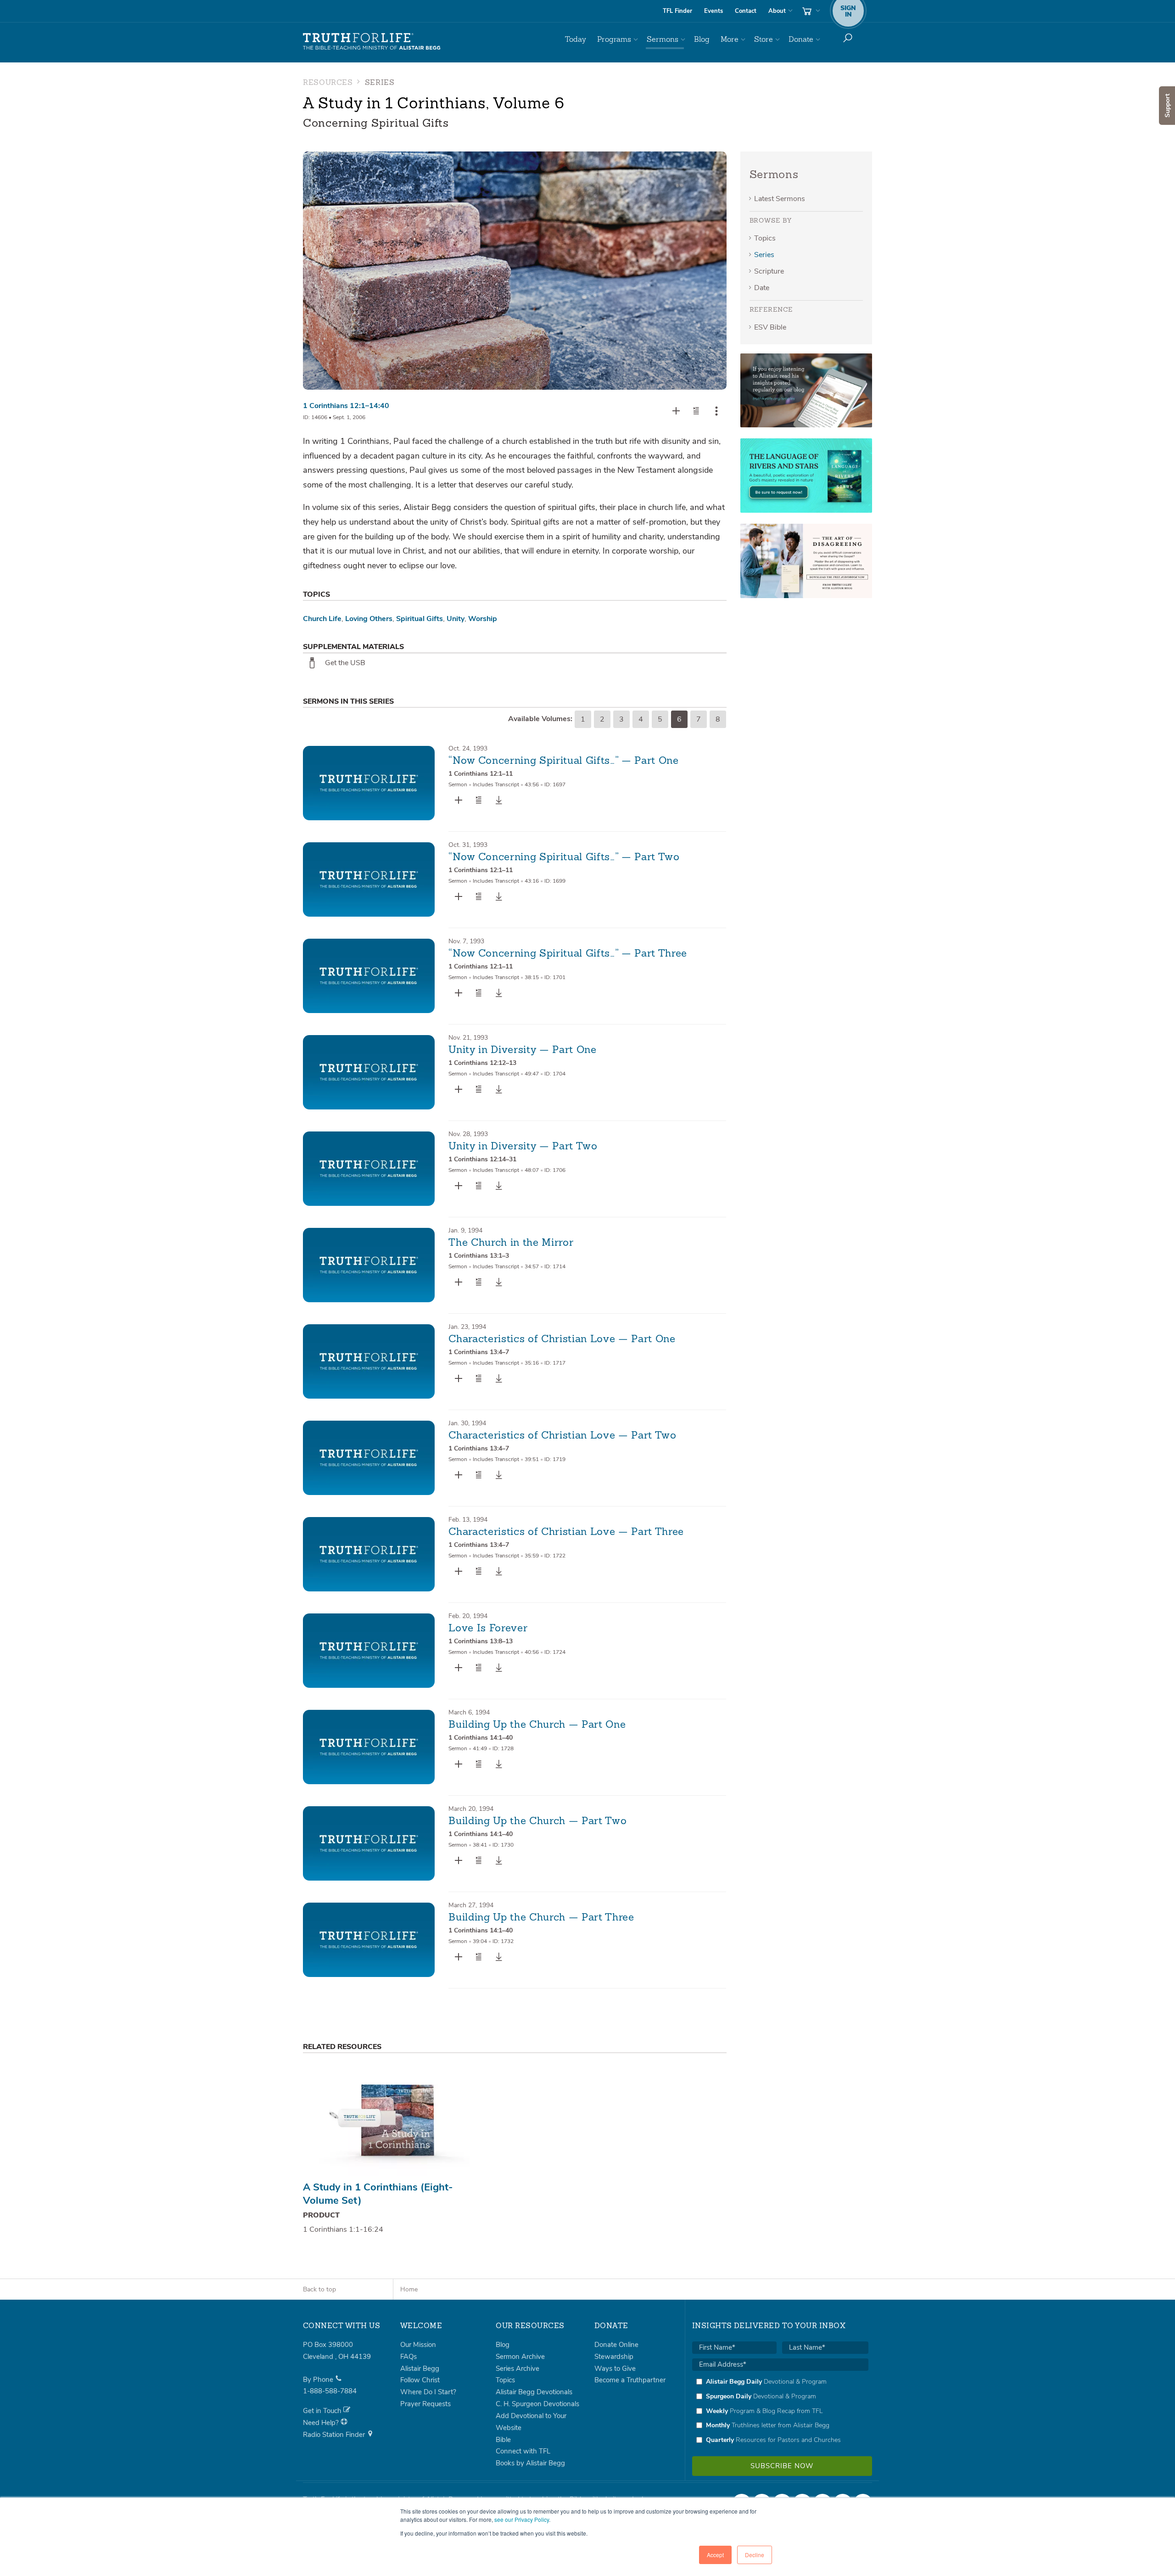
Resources (328, 83)
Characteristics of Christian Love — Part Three (566, 1532)
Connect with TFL (523, 2451)
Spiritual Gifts (420, 619)
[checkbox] (780, 2411)
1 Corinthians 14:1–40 (481, 1738)
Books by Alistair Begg (530, 2463)
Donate (801, 39)
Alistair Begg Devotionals (534, 2392)
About (777, 11)
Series (764, 255)
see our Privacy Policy (522, 2519)
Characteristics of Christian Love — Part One (562, 1339)
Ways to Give (615, 2369)
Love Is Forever (488, 1629)
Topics (765, 238)
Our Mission (418, 2345)
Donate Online (616, 2345)
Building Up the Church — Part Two (537, 1821)
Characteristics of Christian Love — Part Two (562, 1436)
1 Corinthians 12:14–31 (482, 1159)
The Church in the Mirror (511, 1243)
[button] (696, 411)
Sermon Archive (520, 2357)
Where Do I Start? (428, 2392)
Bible (503, 2440)
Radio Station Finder (335, 2435)
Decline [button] (755, 2555)
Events (713, 11)
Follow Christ (420, 2380)
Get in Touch (323, 2411)
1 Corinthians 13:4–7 (479, 1352)
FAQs (408, 2357)
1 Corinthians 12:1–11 (481, 774)
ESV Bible (770, 327)
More (730, 39)
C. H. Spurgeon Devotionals (537, 2404)
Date (762, 288)
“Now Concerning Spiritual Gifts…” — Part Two (564, 857)
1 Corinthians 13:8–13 (481, 1641)
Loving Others (369, 619)
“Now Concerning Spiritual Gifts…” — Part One (563, 761)
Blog (702, 39)
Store (764, 39)
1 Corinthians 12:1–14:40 (346, 406)
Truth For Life (372, 42)
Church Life (322, 619)
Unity (456, 619)
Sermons (663, 39)
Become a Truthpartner (630, 2380)
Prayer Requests (425, 2404)
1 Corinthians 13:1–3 (479, 1256)
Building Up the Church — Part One (537, 1725)
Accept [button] (715, 2555)
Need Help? (322, 2423)
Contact (746, 11)
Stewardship (614, 2357)
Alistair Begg (420, 2369)
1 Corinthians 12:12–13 (482, 1063)
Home (409, 2289)
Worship (483, 619)
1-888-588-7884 (330, 2391)
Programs (614, 39)
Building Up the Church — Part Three (541, 1918)
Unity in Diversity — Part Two (523, 1147)
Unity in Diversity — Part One (522, 1050)
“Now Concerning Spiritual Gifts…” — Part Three (568, 954)
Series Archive (518, 2369)
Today (576, 39)
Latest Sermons (780, 199)
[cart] (810, 11)
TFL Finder (677, 11)
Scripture (769, 271)
